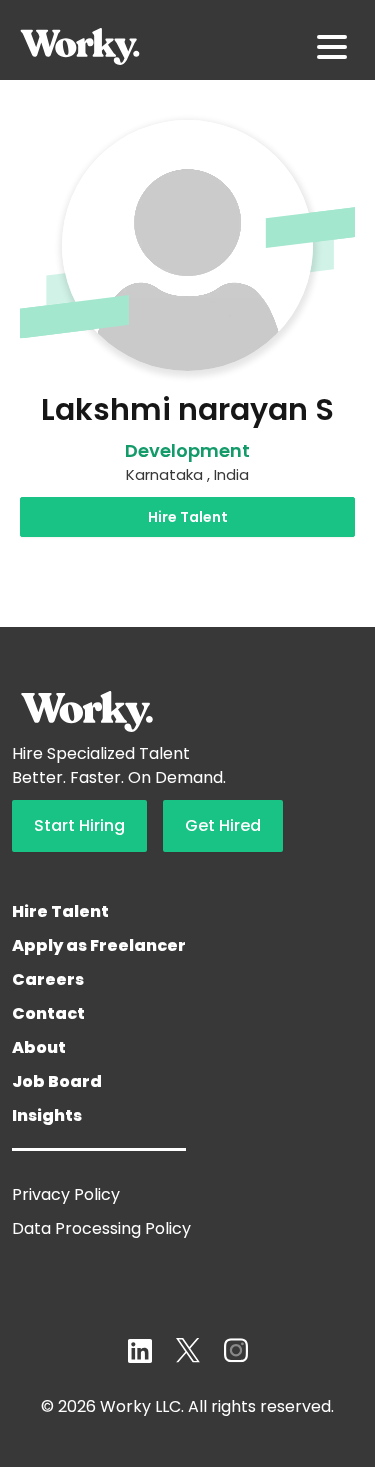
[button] (332, 47)
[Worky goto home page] (80, 46)
